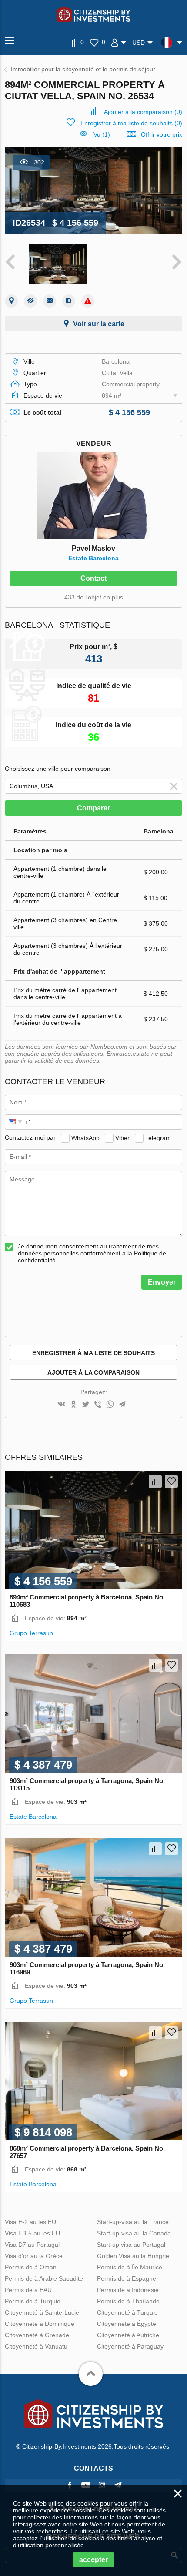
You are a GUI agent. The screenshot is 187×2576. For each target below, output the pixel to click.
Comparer (93, 808)
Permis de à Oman (31, 2267)
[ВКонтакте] (61, 1405)
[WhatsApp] (110, 1405)
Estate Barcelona (93, 558)
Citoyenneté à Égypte (127, 2324)
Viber (122, 1137)
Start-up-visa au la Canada (134, 2233)
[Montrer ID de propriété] (69, 301)
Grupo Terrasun (31, 1633)
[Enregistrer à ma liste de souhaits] (171, 1482)
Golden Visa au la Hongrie (133, 2256)
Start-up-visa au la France (133, 2222)
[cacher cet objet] (30, 301)
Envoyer (162, 1282)
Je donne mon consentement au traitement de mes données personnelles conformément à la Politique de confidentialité (92, 1253)
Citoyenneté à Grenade (37, 2335)
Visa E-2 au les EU (30, 2222)
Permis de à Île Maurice (130, 2267)
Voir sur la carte (99, 324)
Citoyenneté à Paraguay (130, 2346)
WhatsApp (85, 1137)
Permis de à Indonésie (128, 2290)
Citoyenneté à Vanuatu (36, 2346)
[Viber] (98, 1405)
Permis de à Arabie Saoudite (44, 2278)
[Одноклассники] (73, 1405)
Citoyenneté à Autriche (128, 2335)
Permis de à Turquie (33, 2301)
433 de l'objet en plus (94, 597)
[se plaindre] (88, 301)
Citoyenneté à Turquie (127, 2312)
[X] (86, 1405)
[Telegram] (122, 1405)
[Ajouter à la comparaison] (155, 1482)
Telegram (158, 1137)
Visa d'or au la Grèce (34, 2256)
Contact (93, 578)
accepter (93, 2560)
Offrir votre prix (162, 134)
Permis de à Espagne (127, 2278)
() (143, 112)
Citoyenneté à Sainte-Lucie (42, 2312)
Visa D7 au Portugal (32, 2245)
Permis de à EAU (28, 2290)
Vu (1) (102, 134)
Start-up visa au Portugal (131, 2245)
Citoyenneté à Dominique (40, 2324)
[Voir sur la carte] (11, 301)
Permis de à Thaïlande (128, 2301)
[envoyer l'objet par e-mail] (50, 301)
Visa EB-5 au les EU (32, 2233)
